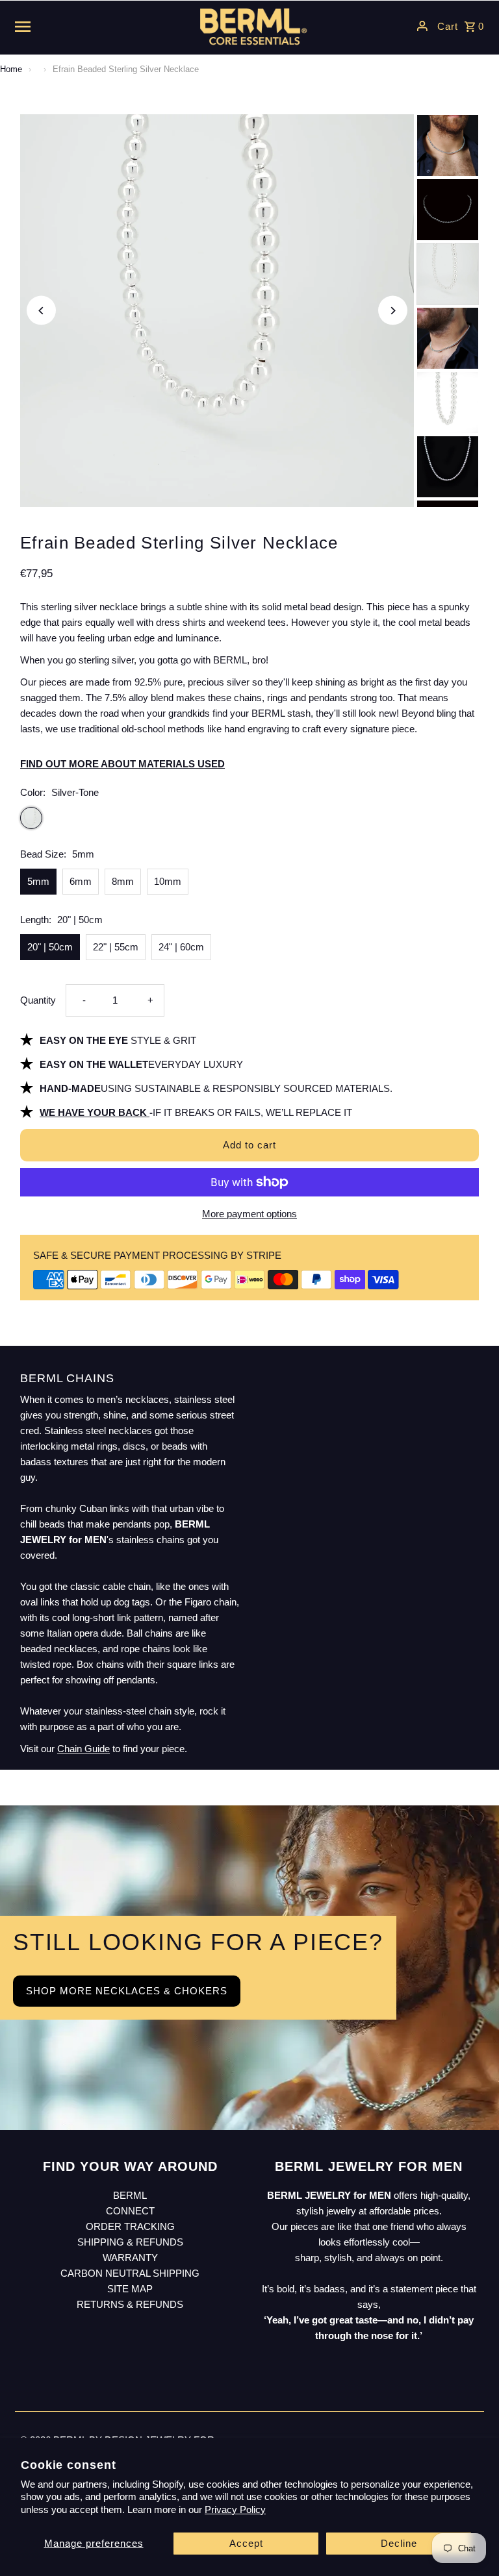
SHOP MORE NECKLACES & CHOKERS (127, 1991)
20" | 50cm (50, 947)
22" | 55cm (116, 947)
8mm (123, 881)
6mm (81, 881)
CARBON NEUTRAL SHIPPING (130, 2273)
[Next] (393, 311)
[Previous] (41, 311)
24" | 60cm (181, 947)
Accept (246, 2543)
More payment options (249, 1214)
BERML (130, 2195)
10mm (168, 881)
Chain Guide (83, 1749)
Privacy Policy (235, 2509)
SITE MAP (130, 2289)
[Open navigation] (95, 26)
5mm (38, 881)
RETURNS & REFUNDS (130, 2304)
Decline (399, 2543)
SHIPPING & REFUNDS (130, 2242)
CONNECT (130, 2211)
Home (11, 69)
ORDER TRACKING (130, 2226)
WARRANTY (130, 2258)
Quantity (38, 1000)
